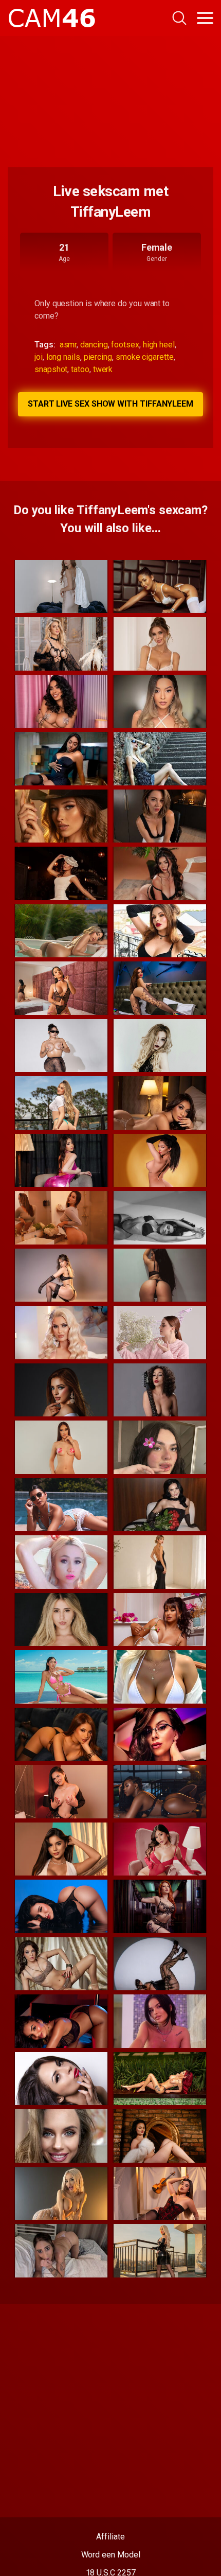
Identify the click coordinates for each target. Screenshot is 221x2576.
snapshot (51, 369)
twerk (103, 369)
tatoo (80, 369)
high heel (159, 345)
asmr (68, 345)
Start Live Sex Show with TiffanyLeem (110, 404)
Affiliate (110, 2537)
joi (39, 357)
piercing (98, 357)
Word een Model (111, 2555)
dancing (94, 345)
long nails (63, 357)
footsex (125, 345)
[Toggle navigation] (205, 18)
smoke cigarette (145, 357)
